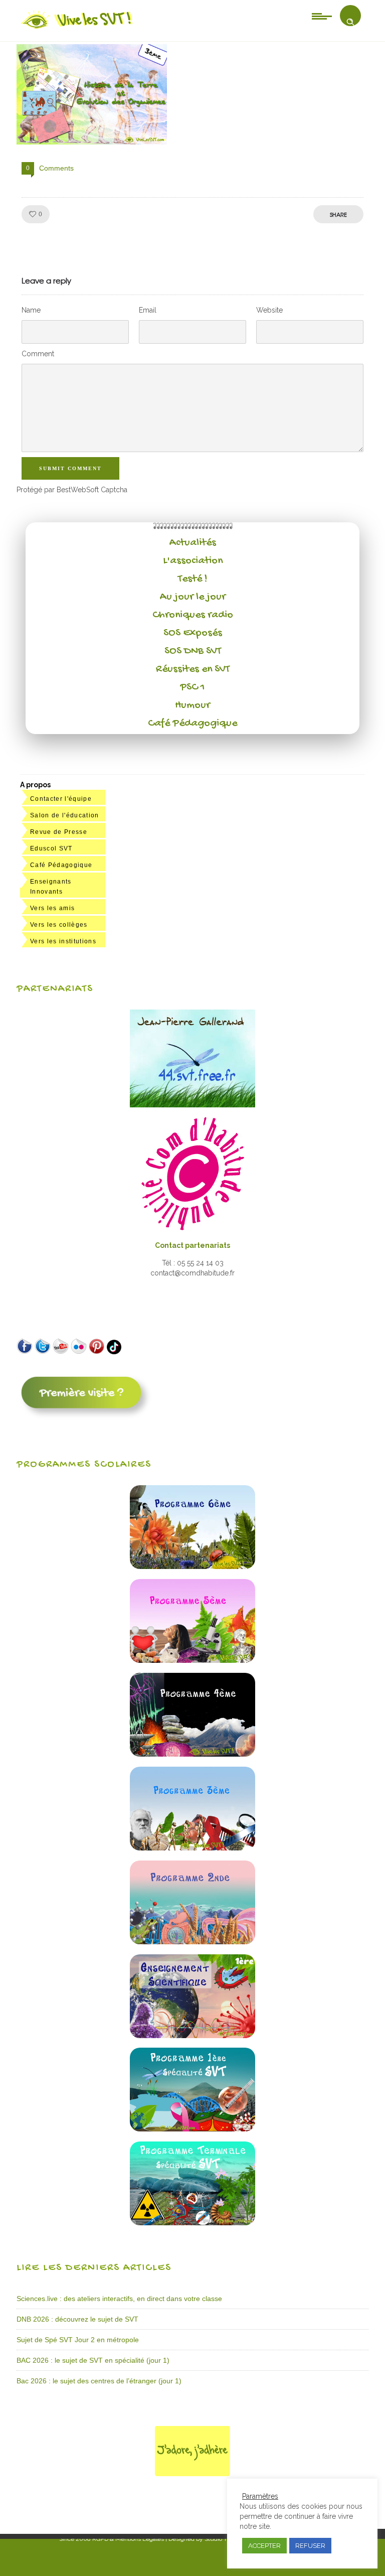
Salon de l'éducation (65, 815)
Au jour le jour (193, 597)
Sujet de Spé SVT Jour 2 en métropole (78, 2340)
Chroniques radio (193, 615)
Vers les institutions (63, 941)
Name (31, 310)
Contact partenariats (192, 1245)
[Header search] (350, 22)
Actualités (193, 543)
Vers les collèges (59, 925)
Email (148, 310)
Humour (192, 705)
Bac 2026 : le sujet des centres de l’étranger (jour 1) (99, 2381)
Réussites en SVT (193, 669)
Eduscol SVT (51, 848)
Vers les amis (52, 908)
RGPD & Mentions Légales (128, 2539)
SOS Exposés (193, 633)
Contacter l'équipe (61, 799)
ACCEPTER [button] (264, 2546)
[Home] (77, 29)
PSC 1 (192, 687)
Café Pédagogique (192, 724)
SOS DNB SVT (193, 651)
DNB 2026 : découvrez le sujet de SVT (77, 2319)
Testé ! (193, 579)
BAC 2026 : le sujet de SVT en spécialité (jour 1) (93, 2360)
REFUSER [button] (310, 2546)
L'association (193, 561)
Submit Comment (70, 468)
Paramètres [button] (260, 2496)
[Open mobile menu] (322, 16)
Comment (38, 354)
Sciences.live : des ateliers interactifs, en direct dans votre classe (119, 2299)
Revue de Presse (59, 832)
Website (269, 310)
